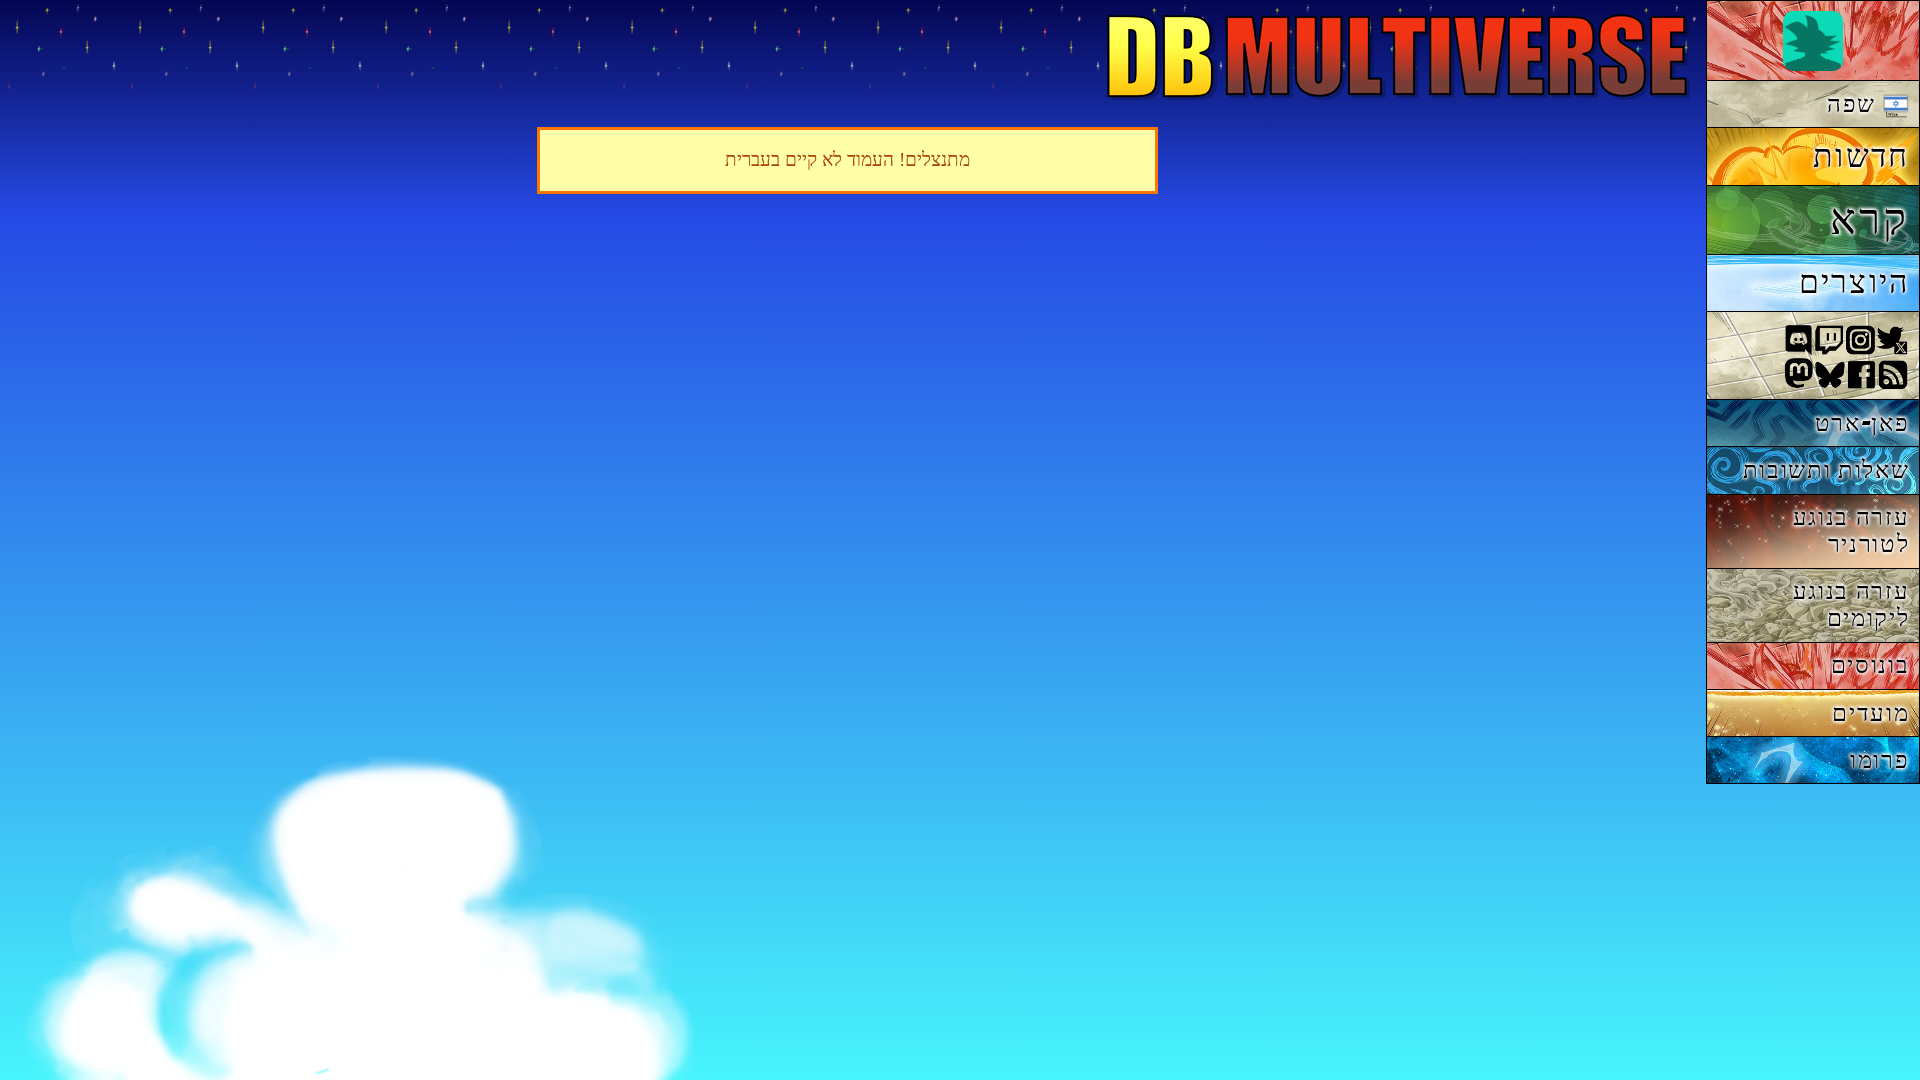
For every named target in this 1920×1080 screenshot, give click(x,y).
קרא (1869, 219)
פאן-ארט (1862, 422)
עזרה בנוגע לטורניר (1851, 530)
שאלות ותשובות (1826, 469)
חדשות (1861, 156)
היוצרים (1854, 282)
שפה (1855, 103)
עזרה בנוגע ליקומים (1851, 604)
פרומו (1879, 759)
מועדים (1870, 712)
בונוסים (1870, 664)
